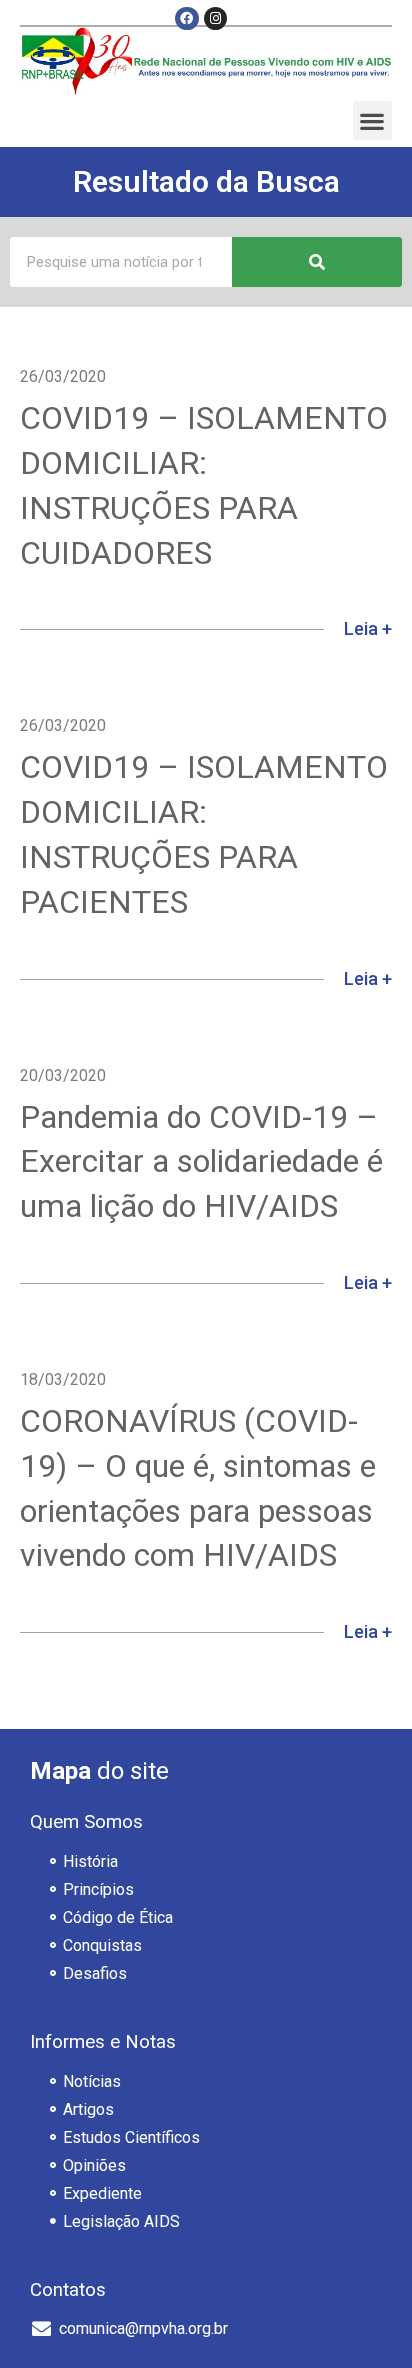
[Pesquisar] (317, 262)
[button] (372, 120)
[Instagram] (215, 18)
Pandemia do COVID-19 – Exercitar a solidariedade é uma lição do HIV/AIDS (201, 1162)
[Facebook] (186, 18)
